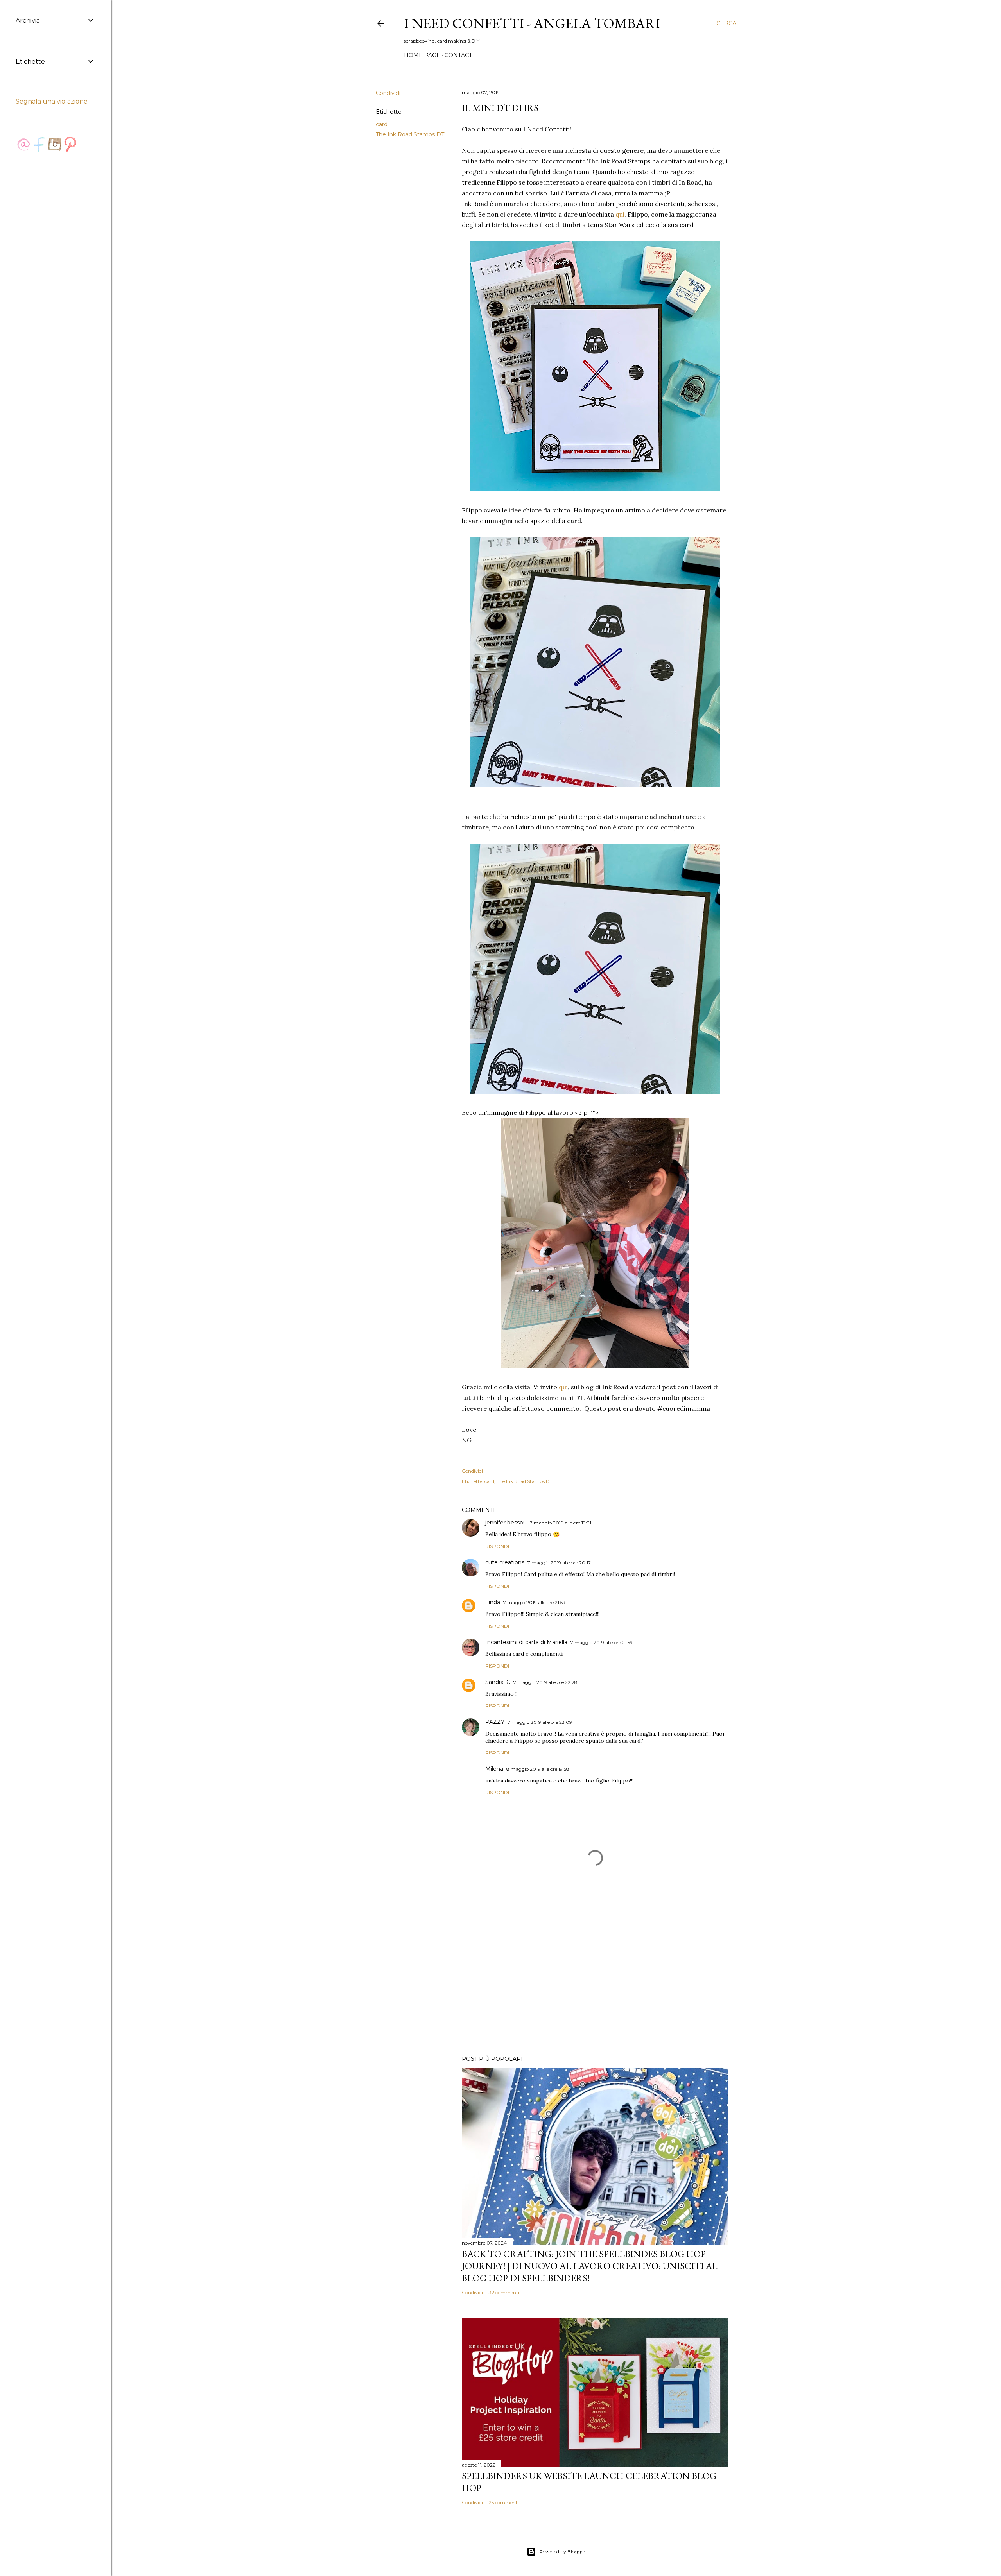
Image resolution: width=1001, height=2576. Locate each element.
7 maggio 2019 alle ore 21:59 (534, 1602)
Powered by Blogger (562, 2552)
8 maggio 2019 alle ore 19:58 (538, 1769)
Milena (494, 1769)
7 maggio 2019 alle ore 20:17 (559, 1563)
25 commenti (504, 2502)
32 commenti (504, 2292)
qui (620, 214)
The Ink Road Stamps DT (410, 134)
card (382, 124)
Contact (458, 55)
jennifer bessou (506, 1523)
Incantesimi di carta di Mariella (526, 1642)
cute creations (505, 1562)
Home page (422, 55)
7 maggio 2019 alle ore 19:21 (561, 1523)
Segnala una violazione (52, 101)
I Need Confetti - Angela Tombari (532, 23)
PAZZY (495, 1722)
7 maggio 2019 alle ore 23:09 (540, 1722)
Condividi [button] (388, 93)
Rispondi (497, 1546)
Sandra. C (498, 1682)
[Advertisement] (595, 1981)
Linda (493, 1602)
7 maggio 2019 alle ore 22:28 (545, 1682)
